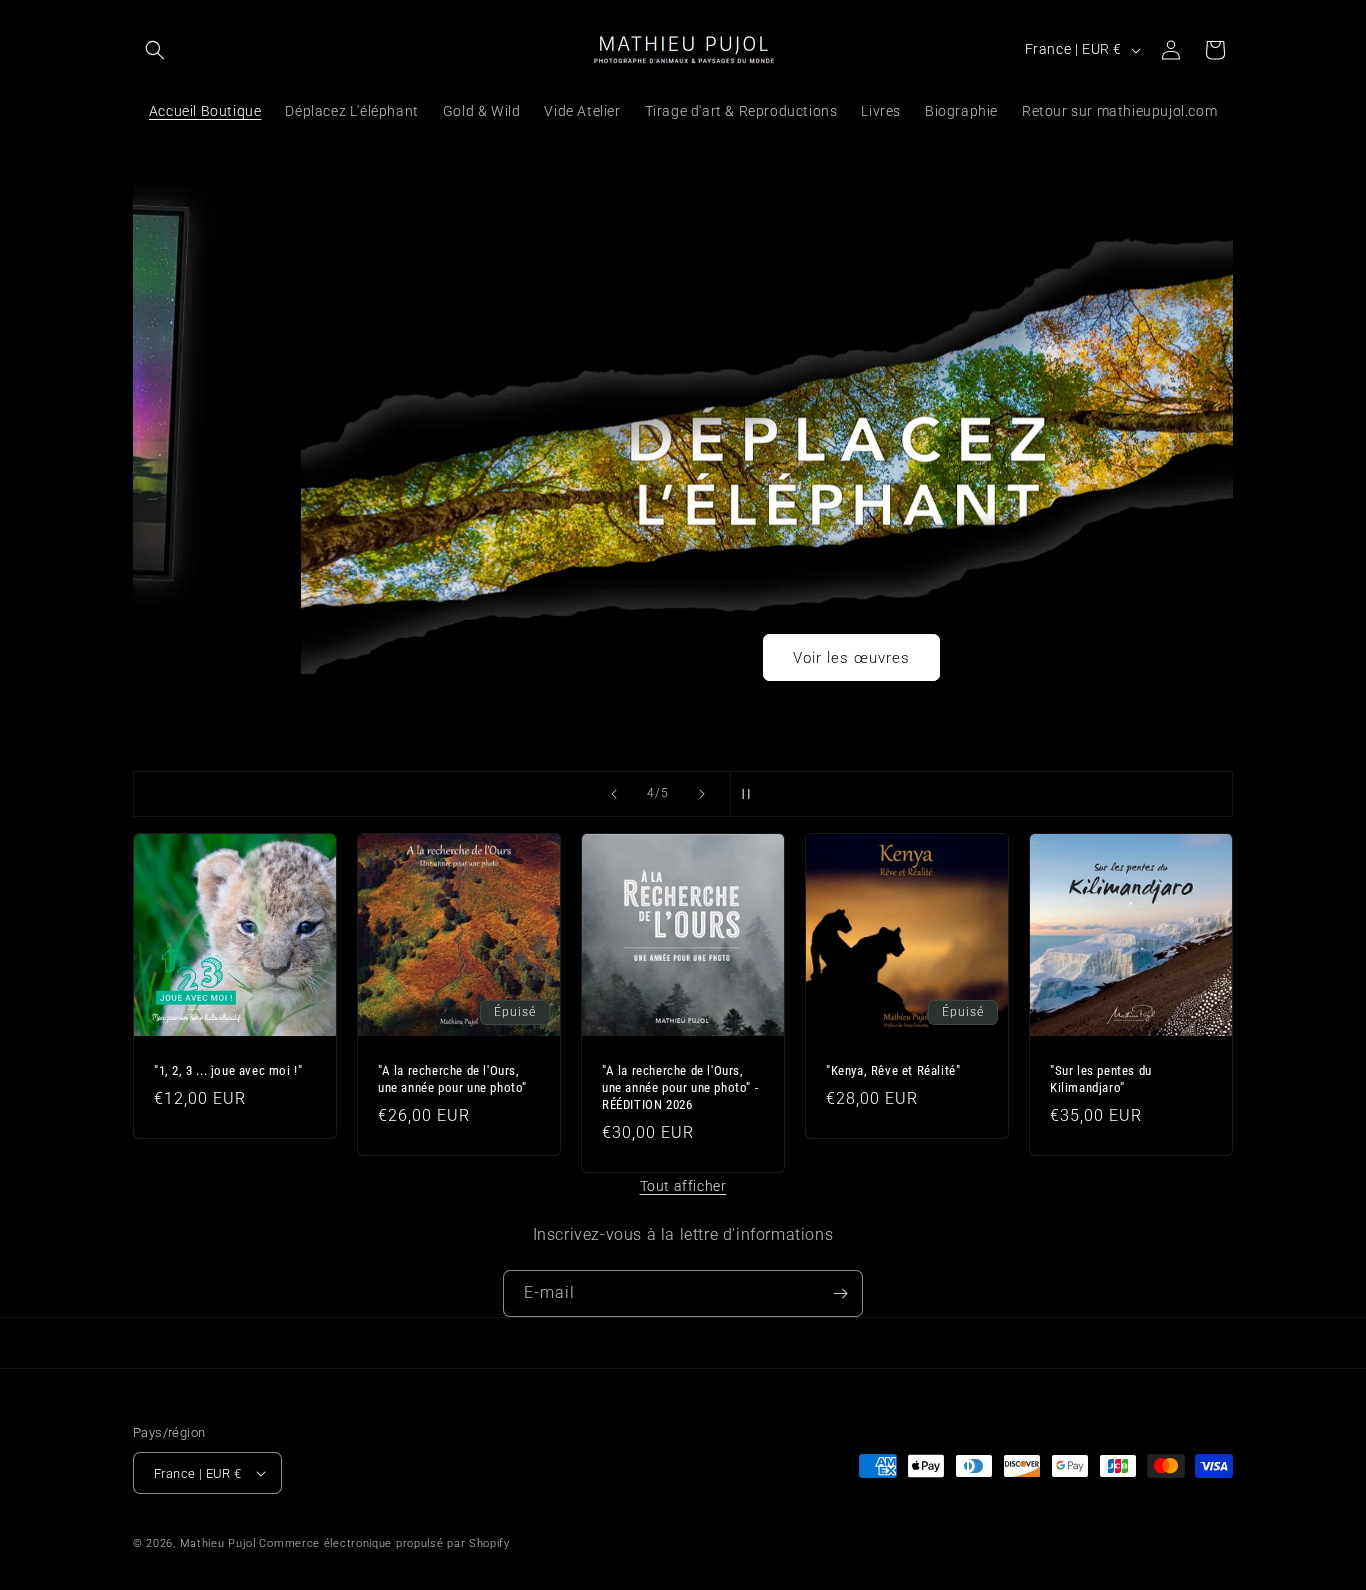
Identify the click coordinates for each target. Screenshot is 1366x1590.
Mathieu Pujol (218, 1543)
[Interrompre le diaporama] (752, 794)
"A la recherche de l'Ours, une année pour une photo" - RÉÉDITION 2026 (680, 1087)
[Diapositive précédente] (614, 794)
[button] (155, 50)
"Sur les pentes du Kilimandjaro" (1101, 1079)
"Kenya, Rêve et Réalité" (893, 1070)
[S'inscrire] (840, 1293)
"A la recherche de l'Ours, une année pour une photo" (452, 1079)
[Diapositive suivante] (702, 794)
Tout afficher (683, 1186)
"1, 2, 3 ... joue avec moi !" (228, 1070)
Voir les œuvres (683, 657)
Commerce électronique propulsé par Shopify (384, 1543)
